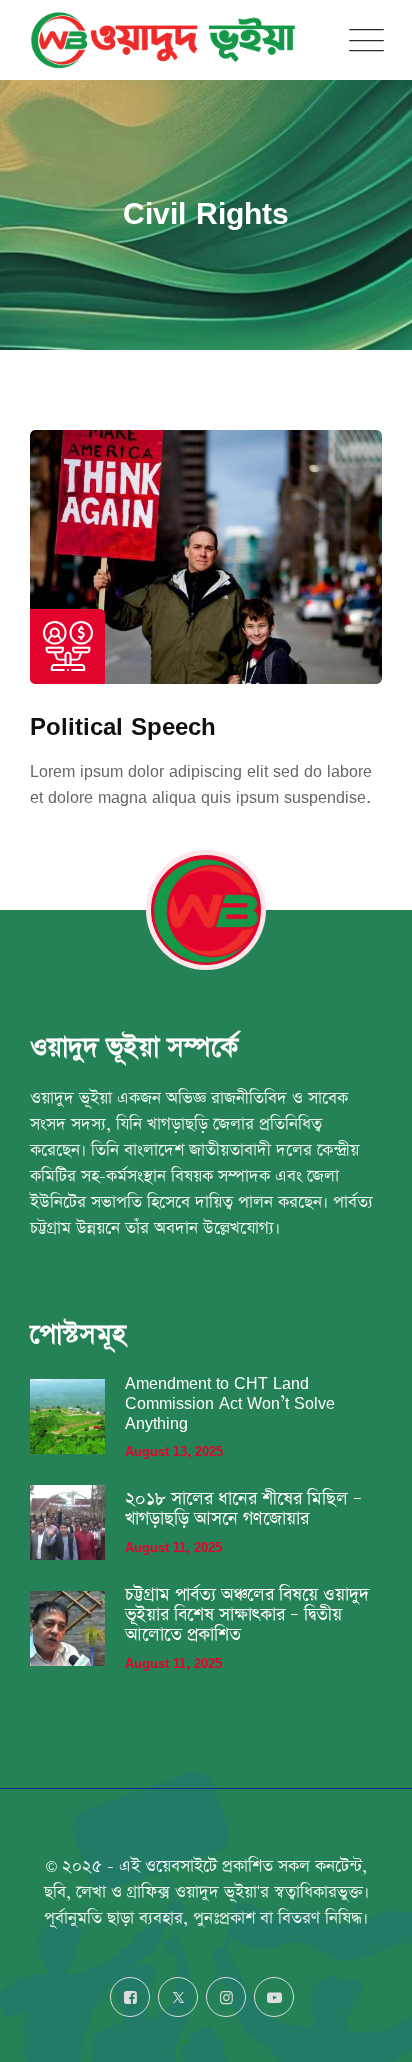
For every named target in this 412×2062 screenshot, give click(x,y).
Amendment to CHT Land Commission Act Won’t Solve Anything (230, 1403)
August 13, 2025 (174, 1451)
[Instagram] (226, 1997)
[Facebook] (130, 1997)
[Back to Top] (369, 2029)
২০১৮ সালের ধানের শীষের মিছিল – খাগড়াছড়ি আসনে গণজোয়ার (243, 1509)
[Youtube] (274, 1997)
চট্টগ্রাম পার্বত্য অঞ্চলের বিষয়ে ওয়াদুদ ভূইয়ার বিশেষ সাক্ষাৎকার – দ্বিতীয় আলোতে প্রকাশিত (247, 1615)
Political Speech (123, 725)
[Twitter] (178, 1997)
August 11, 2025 (173, 1547)
